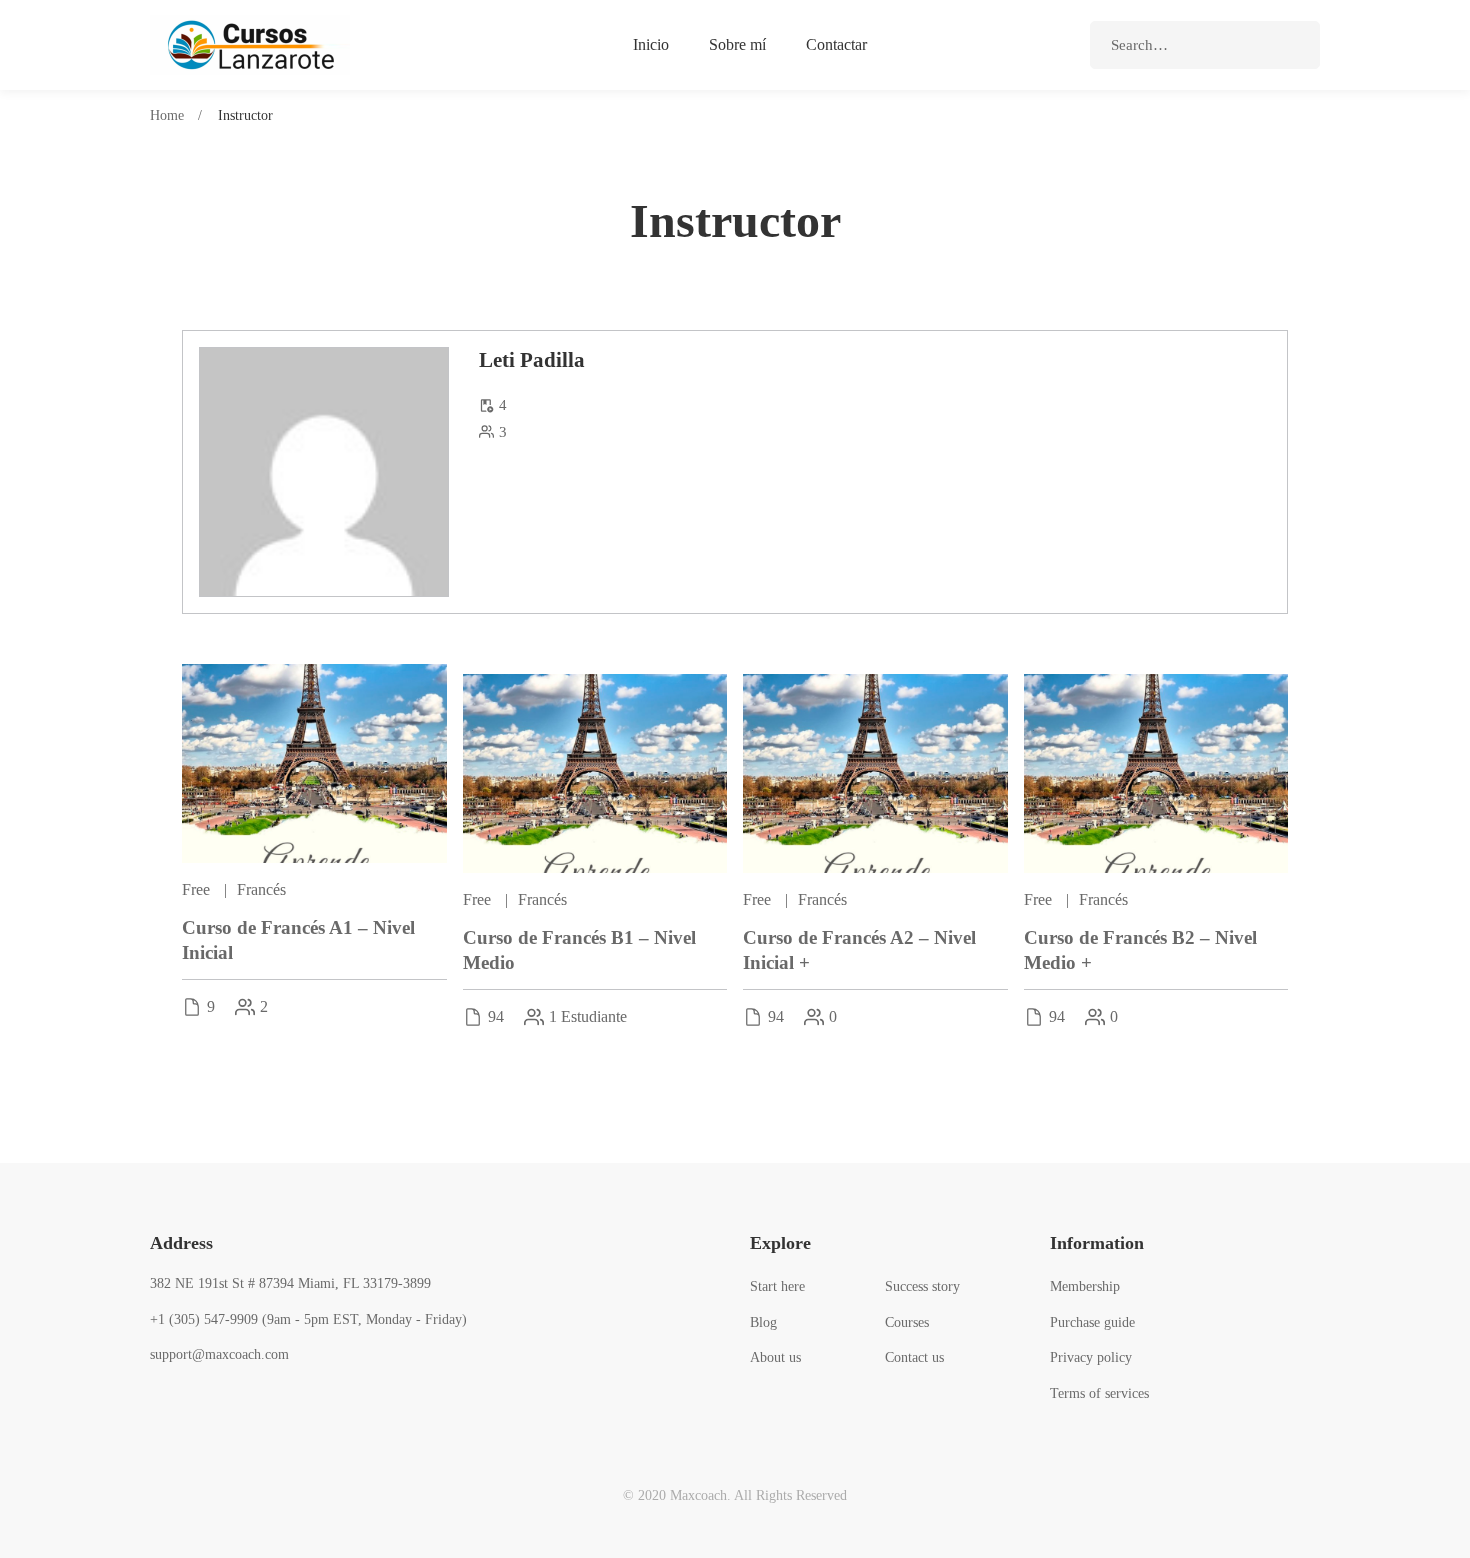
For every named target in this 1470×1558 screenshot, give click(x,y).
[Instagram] (212, 1401)
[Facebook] (150, 1401)
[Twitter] (181, 1401)
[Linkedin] (243, 1401)
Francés (261, 889)
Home (167, 115)
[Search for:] (1205, 45)
